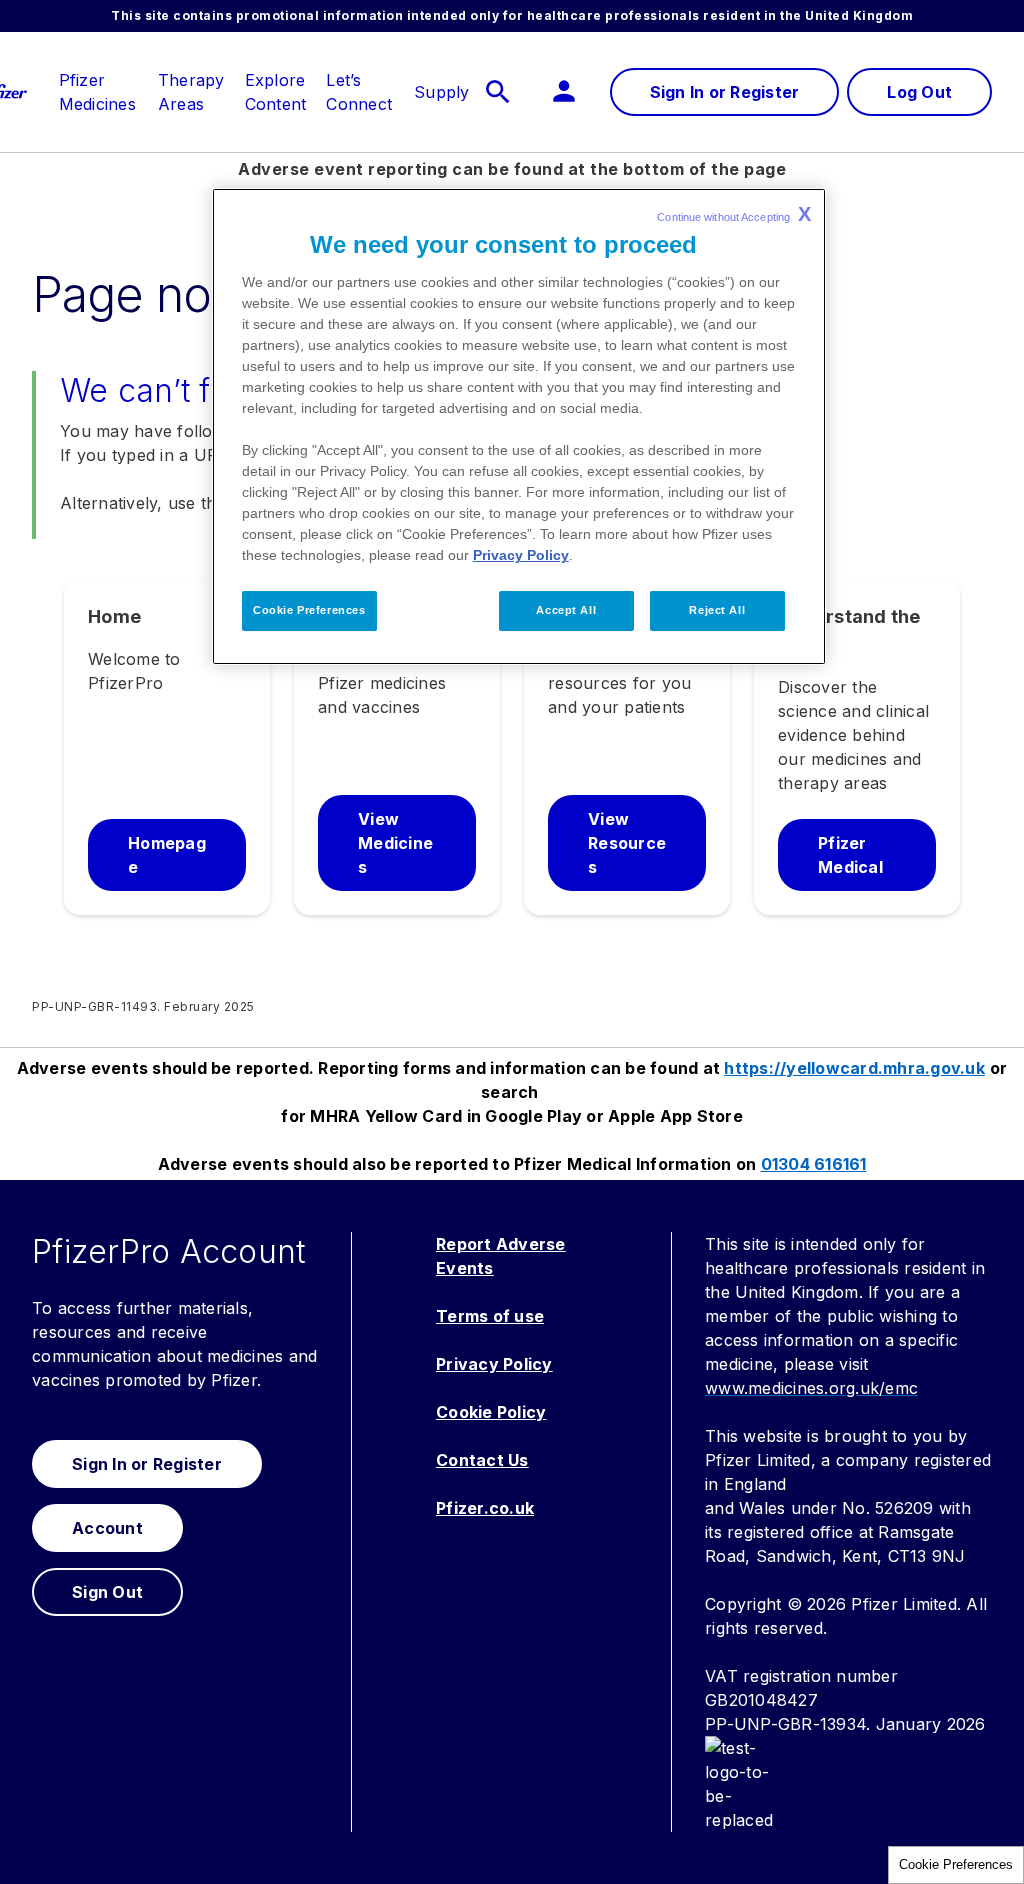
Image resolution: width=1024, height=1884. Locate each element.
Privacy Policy (521, 555)
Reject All (717, 610)
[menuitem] (87, 92)
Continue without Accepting (734, 214)
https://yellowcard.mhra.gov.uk (854, 1068)
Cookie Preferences (956, 1864)
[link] (97, 80)
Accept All (566, 610)
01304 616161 (814, 1164)
